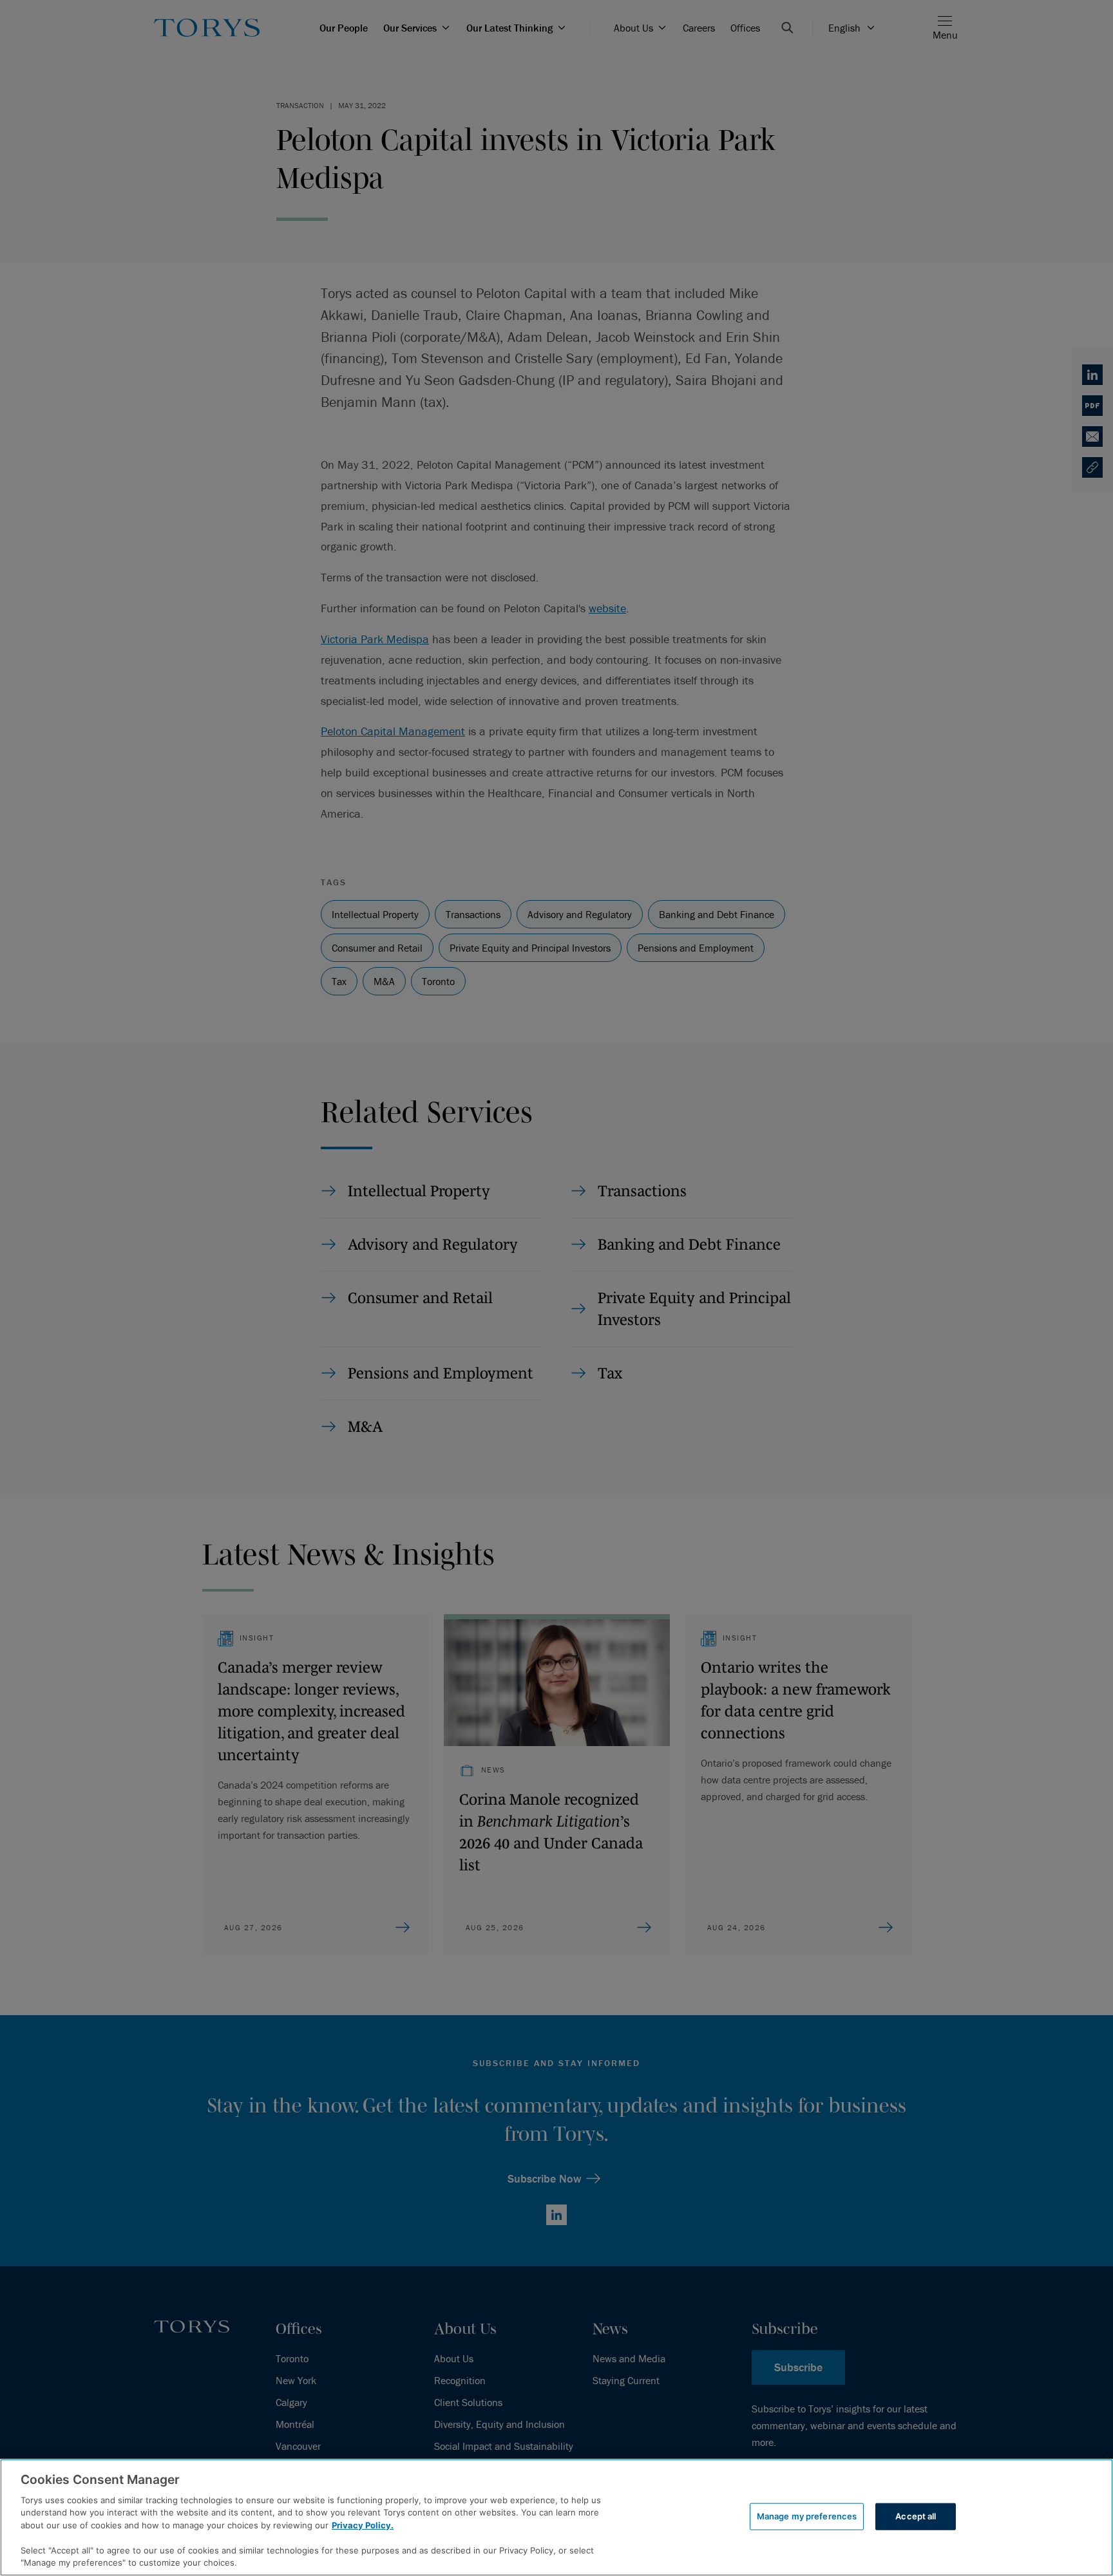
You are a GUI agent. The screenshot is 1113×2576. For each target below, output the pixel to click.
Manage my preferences (807, 2516)
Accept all (916, 2516)
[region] (556, 2517)
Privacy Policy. (363, 2525)
